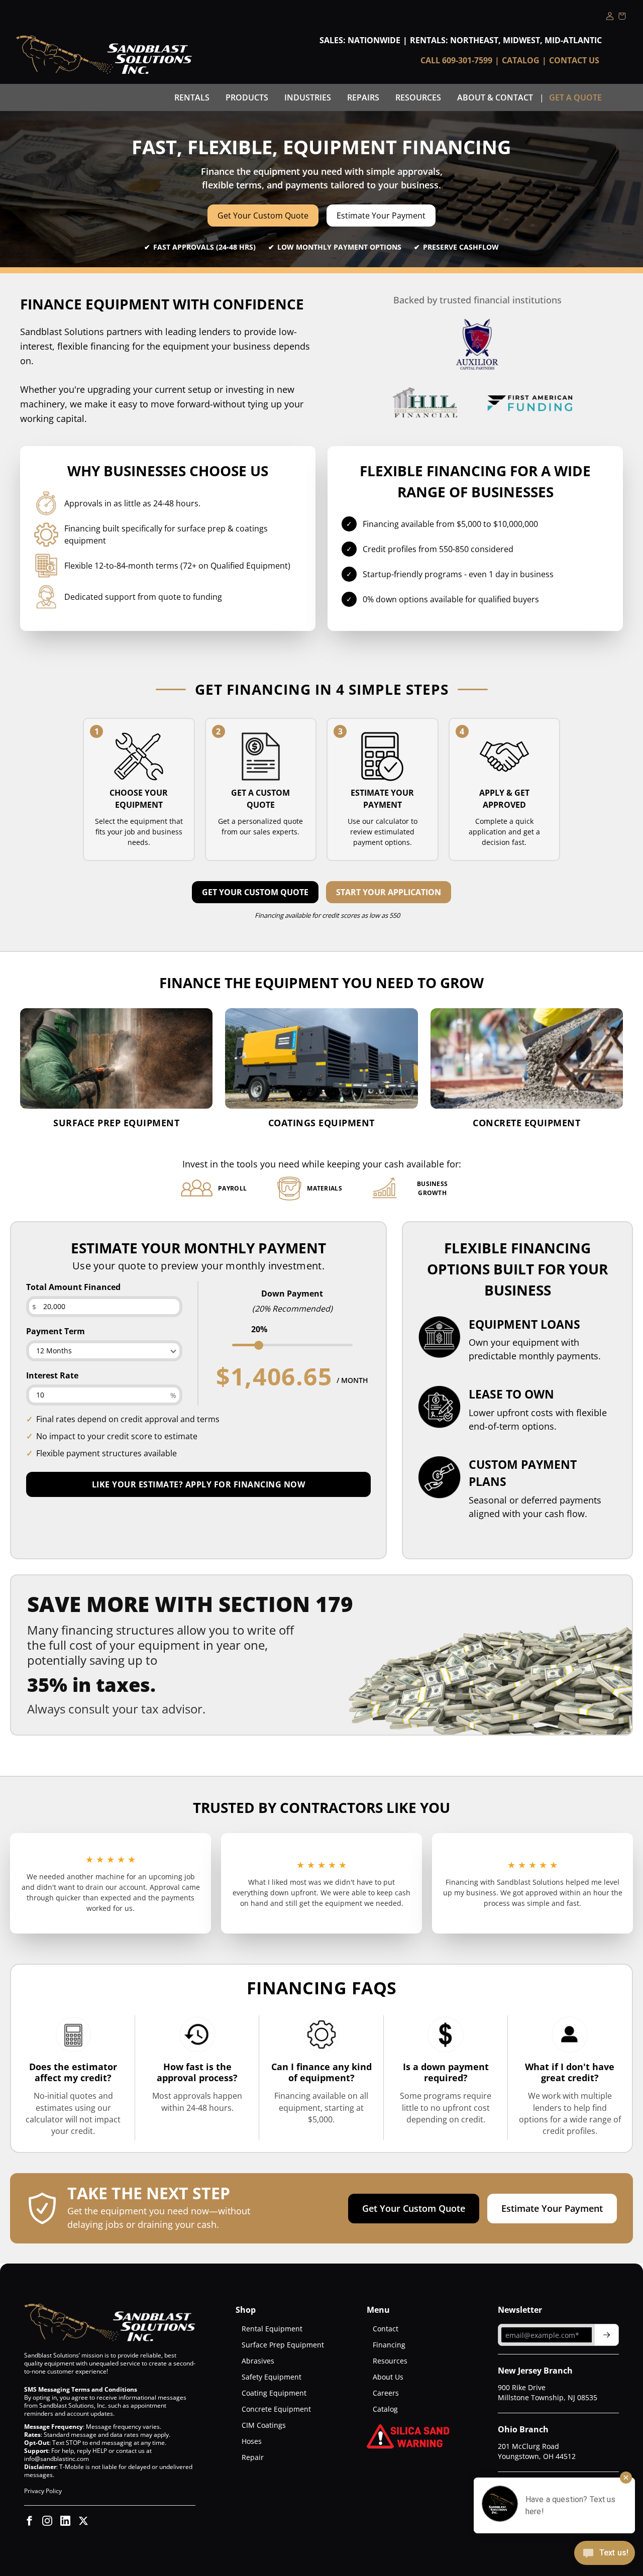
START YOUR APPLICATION (389, 892)
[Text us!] (605, 2554)
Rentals (192, 97)
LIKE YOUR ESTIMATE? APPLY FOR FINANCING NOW (199, 1484)
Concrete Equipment (276, 2409)
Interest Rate (52, 1375)
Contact (386, 2329)
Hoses (252, 2441)
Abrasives (258, 2361)
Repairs (363, 97)
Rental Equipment (272, 2329)
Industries (308, 97)
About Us (388, 2377)
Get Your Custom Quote (263, 216)
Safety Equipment (272, 2377)
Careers (386, 2393)
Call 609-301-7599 (456, 60)
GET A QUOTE (575, 97)
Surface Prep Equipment (283, 2345)
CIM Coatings (264, 2425)
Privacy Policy (43, 2491)
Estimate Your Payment (381, 216)
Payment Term (56, 1331)
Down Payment (292, 1294)
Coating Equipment (274, 2393)
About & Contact (495, 97)
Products (247, 97)
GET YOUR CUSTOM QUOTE (255, 892)
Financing (389, 2345)
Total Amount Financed (73, 1287)
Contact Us (574, 60)
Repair (253, 2457)
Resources (418, 97)
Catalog (521, 60)
